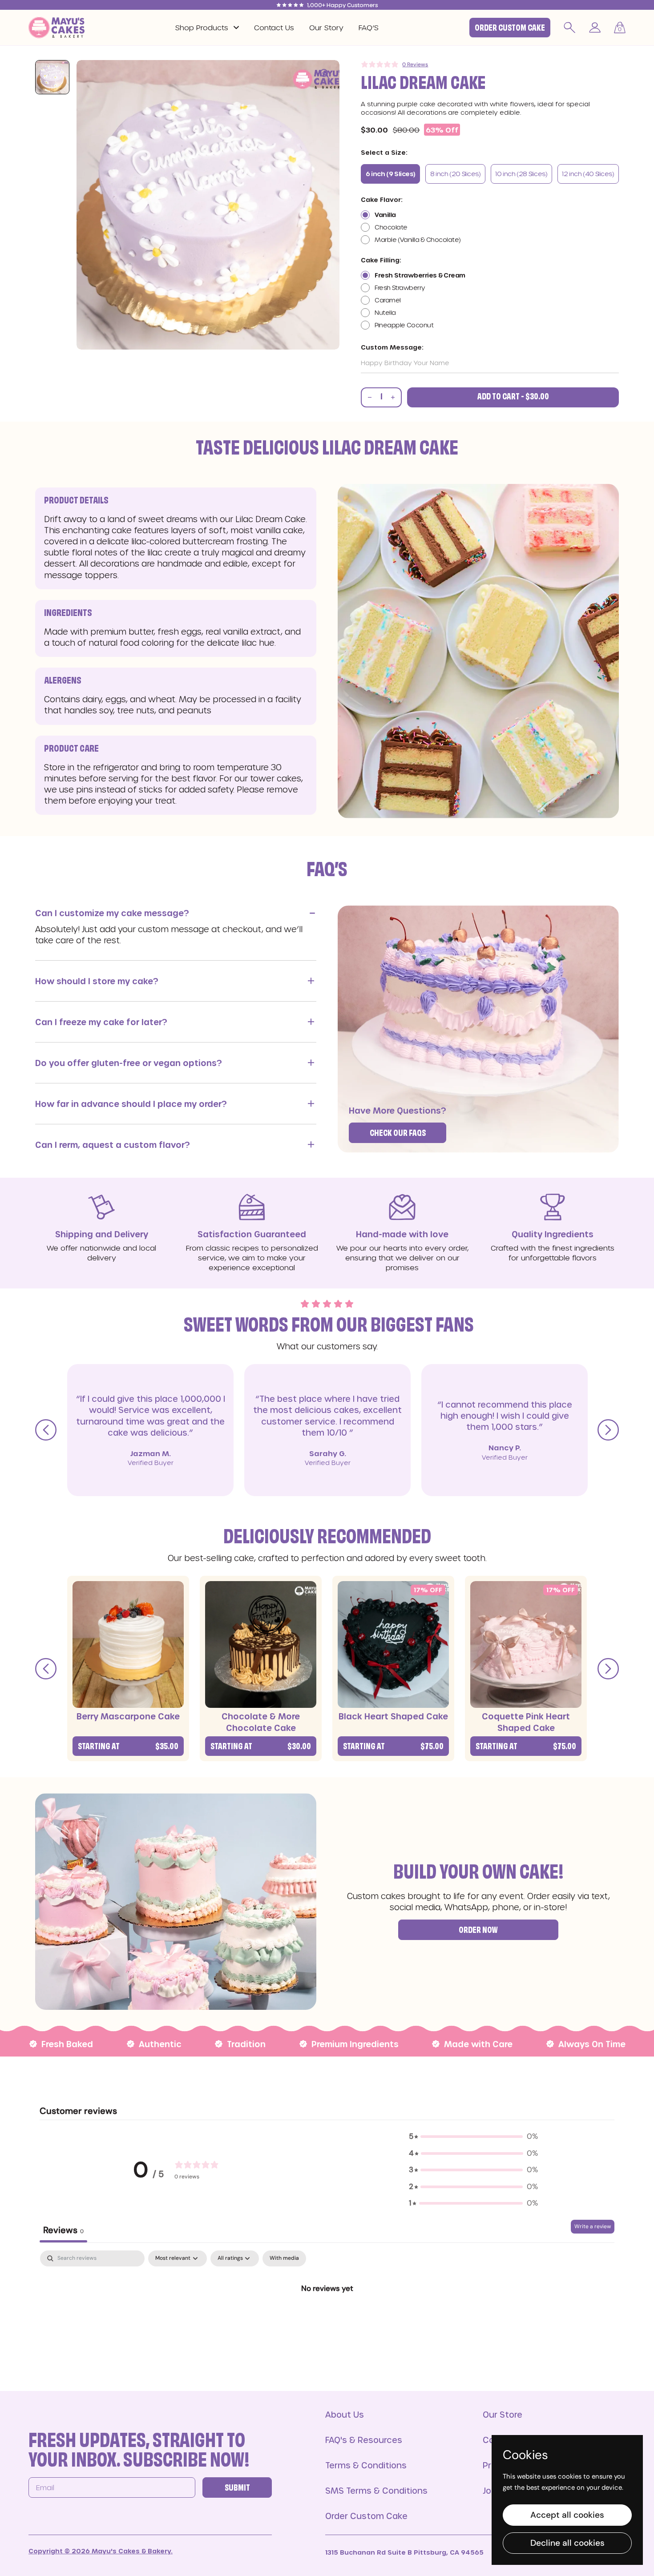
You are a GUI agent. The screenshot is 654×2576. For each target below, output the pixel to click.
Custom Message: (392, 347)
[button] (620, 28)
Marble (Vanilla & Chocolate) (418, 239)
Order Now (478, 1931)
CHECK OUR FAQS (398, 1134)
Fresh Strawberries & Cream (420, 275)
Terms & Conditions (366, 2465)
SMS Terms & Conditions (376, 2490)
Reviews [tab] (63, 2230)
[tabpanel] (327, 2318)
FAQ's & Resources (364, 2440)
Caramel (388, 300)
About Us (345, 2414)
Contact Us (274, 27)
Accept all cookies (567, 2515)
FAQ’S (369, 27)
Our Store (503, 2414)
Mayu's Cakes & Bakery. (131, 2551)
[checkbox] (284, 2258)
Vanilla (385, 215)
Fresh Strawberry (400, 288)
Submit (237, 2488)
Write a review (593, 2226)
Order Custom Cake (510, 28)
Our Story (326, 27)
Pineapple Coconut (404, 325)
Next (608, 1430)
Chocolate (391, 227)
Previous (46, 1430)
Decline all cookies (567, 2543)
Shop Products (202, 27)
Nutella (385, 312)
